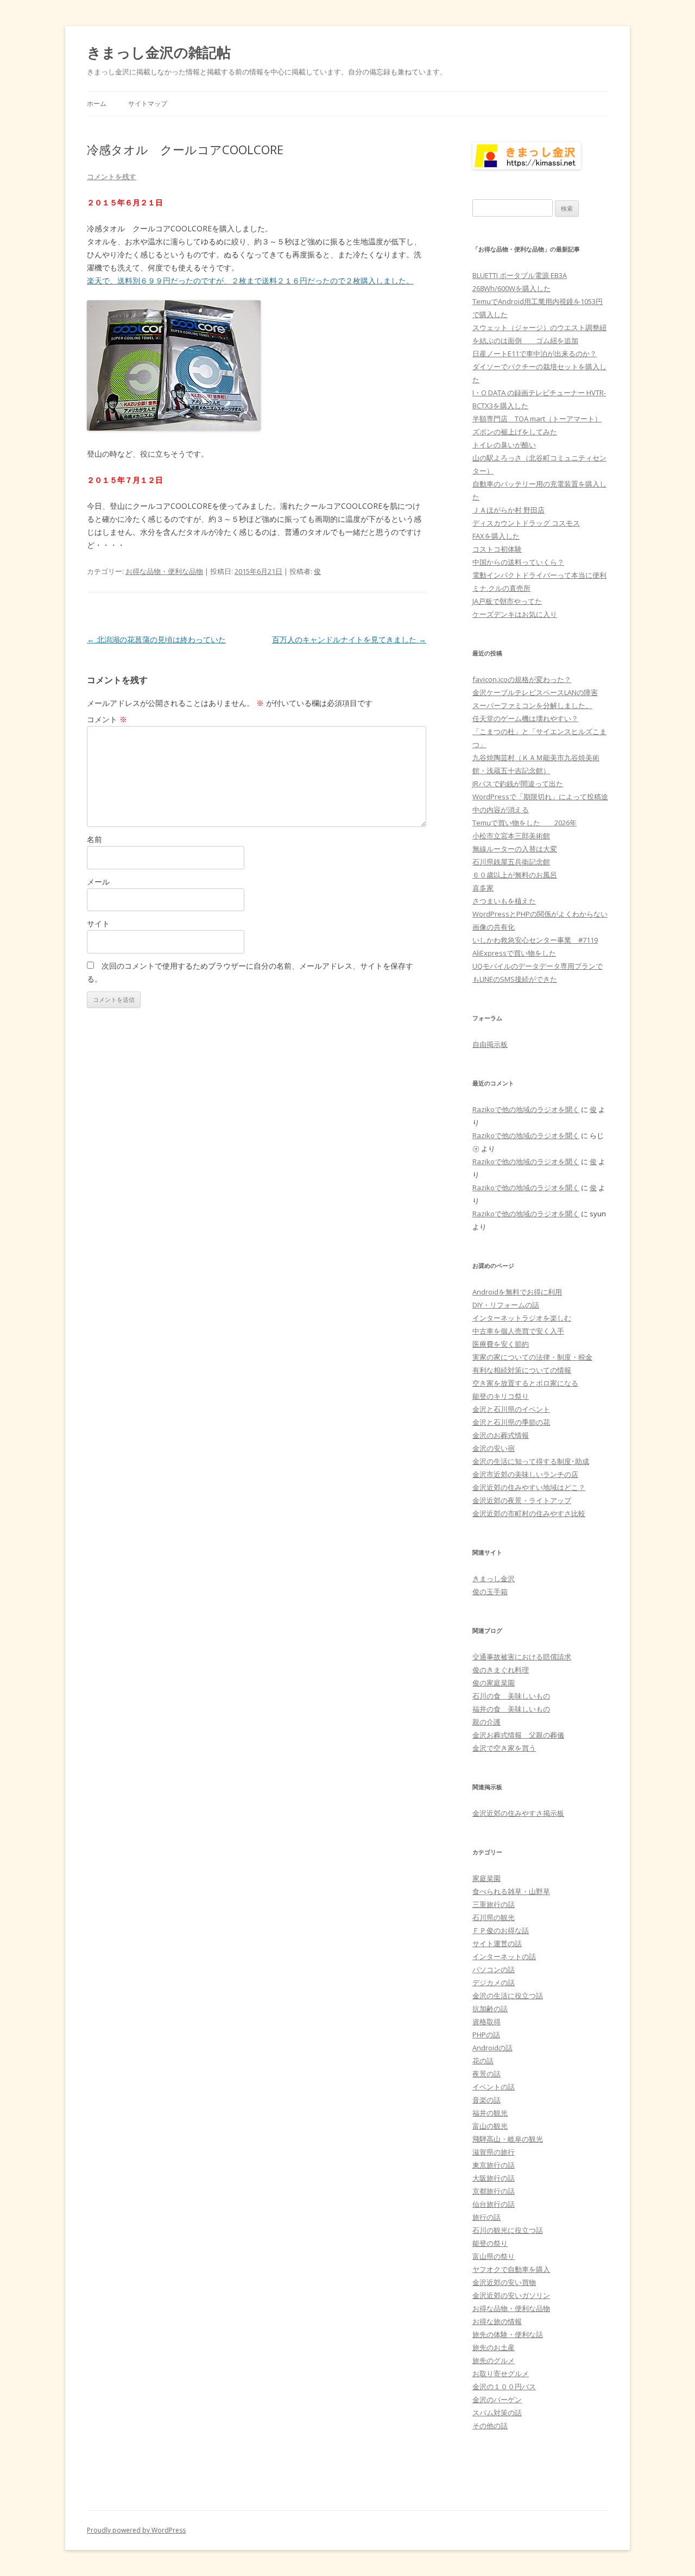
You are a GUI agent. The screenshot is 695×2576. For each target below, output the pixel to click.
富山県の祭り (494, 2256)
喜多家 (483, 888)
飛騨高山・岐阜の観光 (508, 2139)
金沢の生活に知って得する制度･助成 (531, 1461)
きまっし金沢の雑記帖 (159, 52)
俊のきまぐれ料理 (501, 1670)
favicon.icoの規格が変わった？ (522, 679)
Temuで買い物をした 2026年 (525, 823)
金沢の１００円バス (504, 2386)
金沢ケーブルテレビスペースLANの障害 (535, 692)
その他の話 (490, 2426)
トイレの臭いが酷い (504, 445)
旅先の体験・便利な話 (508, 2334)
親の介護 (486, 1722)
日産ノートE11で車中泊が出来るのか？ (535, 353)
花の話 (483, 2061)
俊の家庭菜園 (494, 1683)
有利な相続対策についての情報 (522, 1370)
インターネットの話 (504, 1956)
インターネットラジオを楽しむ (522, 1318)
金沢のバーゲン (497, 2400)
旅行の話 (486, 2217)
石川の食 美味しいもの (511, 1696)
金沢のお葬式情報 (501, 1435)
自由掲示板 (490, 1044)
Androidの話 (492, 2048)
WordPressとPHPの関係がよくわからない (540, 914)
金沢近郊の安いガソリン (511, 2295)
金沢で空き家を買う (504, 1748)
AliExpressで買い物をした (514, 953)
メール (98, 882)
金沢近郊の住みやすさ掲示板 (518, 1813)
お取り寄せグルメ (501, 2373)
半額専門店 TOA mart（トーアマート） (537, 419)
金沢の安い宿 (494, 1448)
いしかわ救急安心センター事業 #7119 (535, 940)
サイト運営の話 (497, 1943)
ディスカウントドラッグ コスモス (526, 523)
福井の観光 (490, 2113)
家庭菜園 (486, 1878)
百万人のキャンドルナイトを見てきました (349, 639)
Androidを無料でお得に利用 (517, 1292)
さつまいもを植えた (504, 901)
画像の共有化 (494, 927)
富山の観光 (490, 2126)
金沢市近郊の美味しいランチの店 (525, 1474)
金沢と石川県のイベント (511, 1409)
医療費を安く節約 (501, 1344)
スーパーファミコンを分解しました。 (532, 705)
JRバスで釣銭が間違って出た (518, 784)
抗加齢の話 (490, 2009)
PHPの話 (486, 2035)
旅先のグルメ (494, 2360)
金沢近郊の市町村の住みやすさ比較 (529, 1513)
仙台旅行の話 (494, 2204)
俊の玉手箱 (490, 1592)
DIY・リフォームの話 (506, 1305)
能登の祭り (490, 2243)
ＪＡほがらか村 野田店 (508, 510)
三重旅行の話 (494, 1904)
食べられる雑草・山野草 (511, 1891)
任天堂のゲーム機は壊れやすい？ (525, 718)
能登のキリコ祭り (501, 1396)
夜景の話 (486, 2074)
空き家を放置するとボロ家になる (525, 1383)
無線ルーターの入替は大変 (515, 849)
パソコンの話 (494, 1969)
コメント (107, 719)
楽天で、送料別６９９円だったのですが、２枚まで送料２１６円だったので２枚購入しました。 (250, 280)
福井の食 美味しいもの (511, 1709)
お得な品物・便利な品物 (164, 571)
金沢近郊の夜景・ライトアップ (522, 1500)
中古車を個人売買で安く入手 (518, 1331)
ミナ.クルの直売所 (501, 588)
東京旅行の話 (494, 2165)
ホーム (97, 103)
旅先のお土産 (494, 2347)
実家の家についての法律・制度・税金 (532, 1357)
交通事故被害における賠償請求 (522, 1657)
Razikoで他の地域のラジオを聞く (526, 1109)
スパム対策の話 (497, 2413)
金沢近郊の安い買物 (504, 2282)
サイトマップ (148, 103)
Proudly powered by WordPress (136, 2530)
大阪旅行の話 (494, 2178)
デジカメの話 (494, 1982)
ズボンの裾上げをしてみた (515, 432)
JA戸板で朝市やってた (507, 601)
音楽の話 (486, 2100)
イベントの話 (494, 2087)
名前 (94, 839)
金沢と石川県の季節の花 (511, 1422)
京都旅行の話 (494, 2191)
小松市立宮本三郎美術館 (511, 836)
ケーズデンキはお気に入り (515, 614)
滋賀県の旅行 (494, 2152)
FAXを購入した (496, 536)
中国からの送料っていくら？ (518, 562)
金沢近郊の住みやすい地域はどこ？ (529, 1487)
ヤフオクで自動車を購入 (511, 2269)
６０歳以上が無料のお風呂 (515, 875)
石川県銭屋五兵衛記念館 (511, 862)
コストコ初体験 (497, 549)
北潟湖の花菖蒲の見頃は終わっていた (156, 639)
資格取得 (486, 2022)
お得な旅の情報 (497, 2321)
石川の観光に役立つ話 (508, 2230)
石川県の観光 (494, 1917)
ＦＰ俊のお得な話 (501, 1930)
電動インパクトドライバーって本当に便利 (539, 575)
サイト (98, 923)
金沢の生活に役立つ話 (508, 1996)
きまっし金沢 (494, 1579)
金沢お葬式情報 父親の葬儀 (518, 1735)
